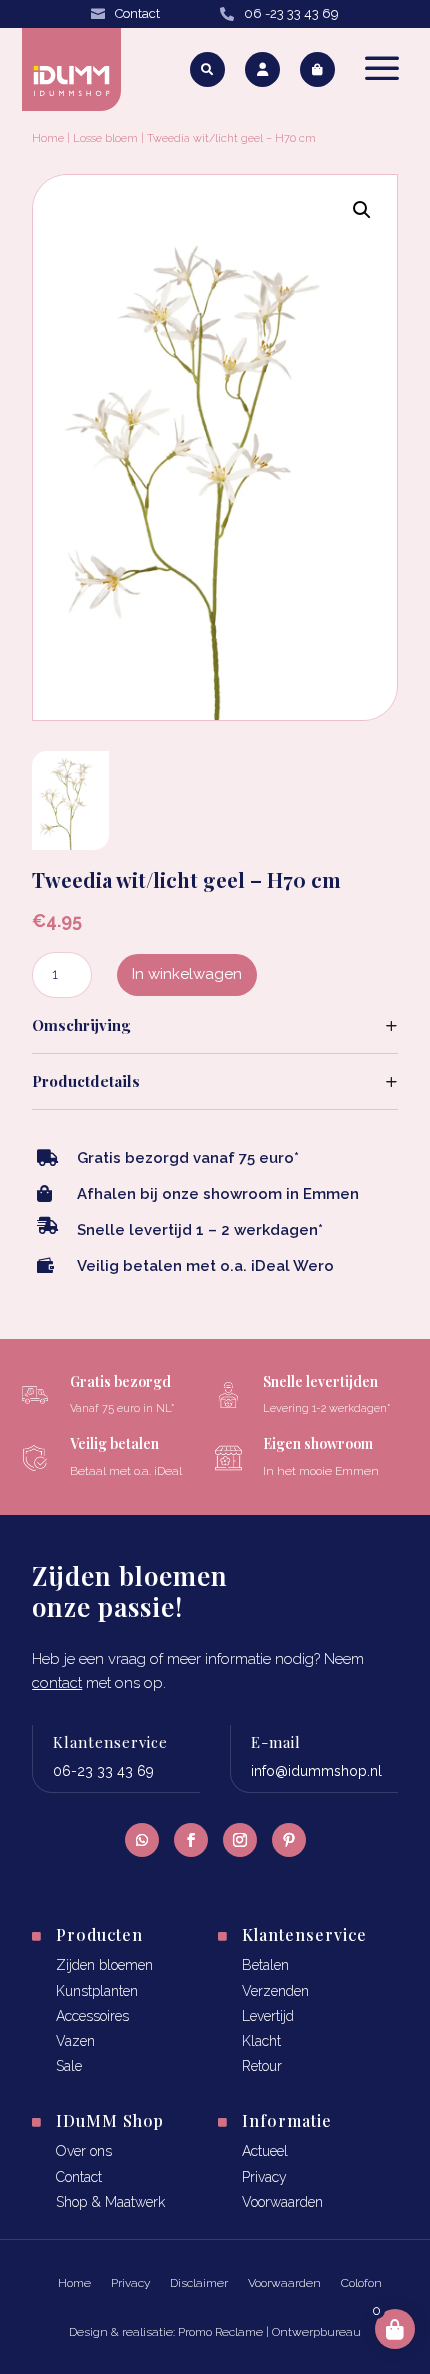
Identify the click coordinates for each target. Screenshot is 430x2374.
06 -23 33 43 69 (291, 13)
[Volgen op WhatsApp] (142, 1840)
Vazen (75, 2041)
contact (57, 1683)
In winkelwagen (187, 974)
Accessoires (92, 2016)
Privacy (264, 2177)
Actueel (265, 2151)
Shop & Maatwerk (110, 2202)
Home (48, 138)
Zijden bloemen (104, 1965)
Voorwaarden (282, 2202)
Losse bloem (105, 138)
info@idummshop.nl (316, 1771)
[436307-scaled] (70, 843)
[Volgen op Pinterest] (289, 1840)
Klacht (261, 2041)
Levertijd (268, 2016)
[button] (362, 210)
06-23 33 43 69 (103, 1771)
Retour (262, 2066)
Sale (69, 2066)
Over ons (84, 2151)
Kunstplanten (97, 1991)
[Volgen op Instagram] (240, 1840)
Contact (137, 13)
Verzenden (275, 1991)
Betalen (265, 1965)
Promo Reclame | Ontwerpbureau (269, 2332)
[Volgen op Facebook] (191, 1840)
